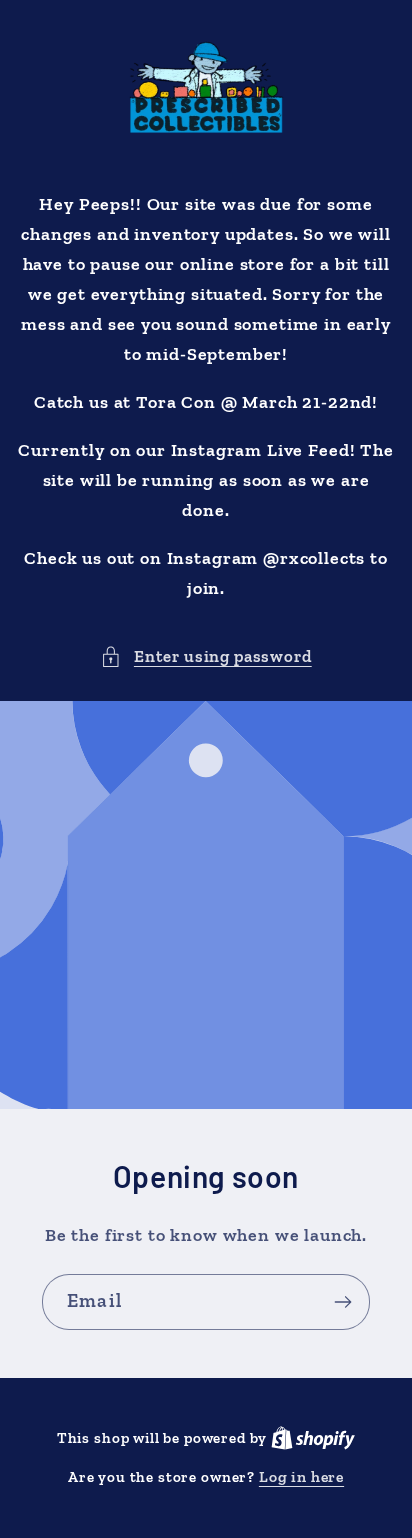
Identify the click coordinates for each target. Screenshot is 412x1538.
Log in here (301, 1476)
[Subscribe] (342, 1302)
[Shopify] (313, 1437)
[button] (205, 657)
